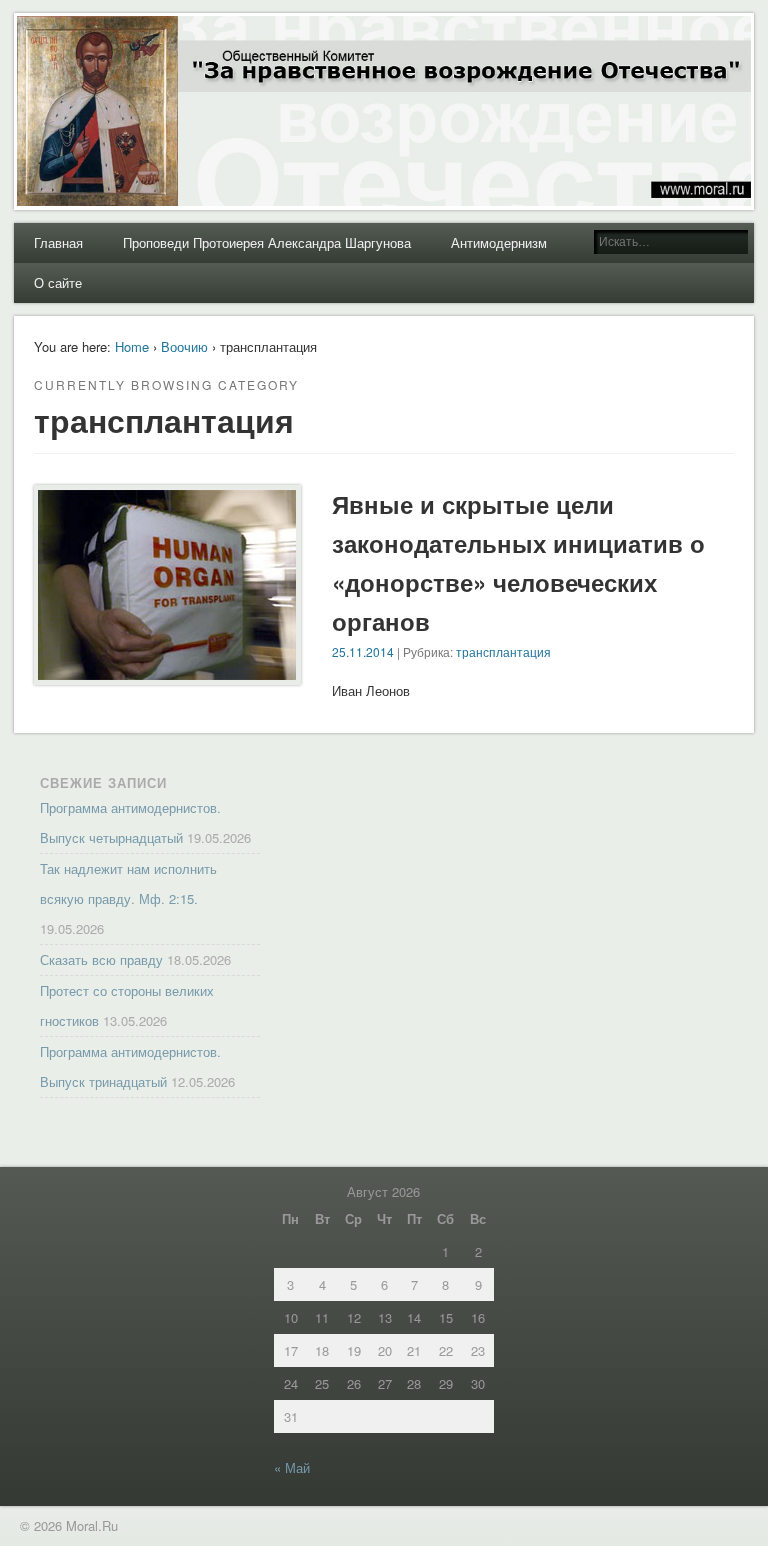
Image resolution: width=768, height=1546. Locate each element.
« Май (292, 1467)
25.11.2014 (363, 651)
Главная (58, 242)
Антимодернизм (499, 242)
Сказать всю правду (101, 959)
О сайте (58, 282)
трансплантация (503, 651)
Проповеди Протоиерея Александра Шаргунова (267, 242)
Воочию (184, 346)
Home (132, 346)
